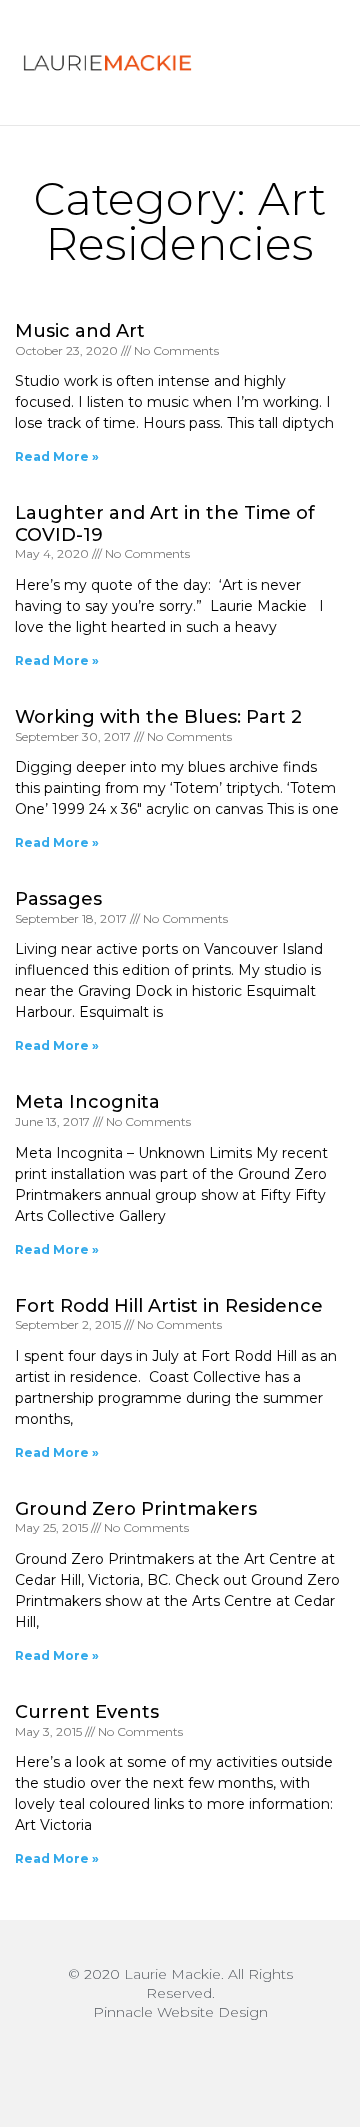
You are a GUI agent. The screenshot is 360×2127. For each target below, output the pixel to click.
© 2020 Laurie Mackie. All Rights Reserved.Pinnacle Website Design (180, 1993)
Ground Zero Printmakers (136, 1509)
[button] (297, 63)
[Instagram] (180, 2062)
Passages (58, 899)
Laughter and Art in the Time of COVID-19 (165, 524)
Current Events (87, 1712)
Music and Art (80, 331)
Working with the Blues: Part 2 (158, 717)
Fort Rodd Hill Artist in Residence (169, 1306)
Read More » (57, 456)
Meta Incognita (87, 1102)
